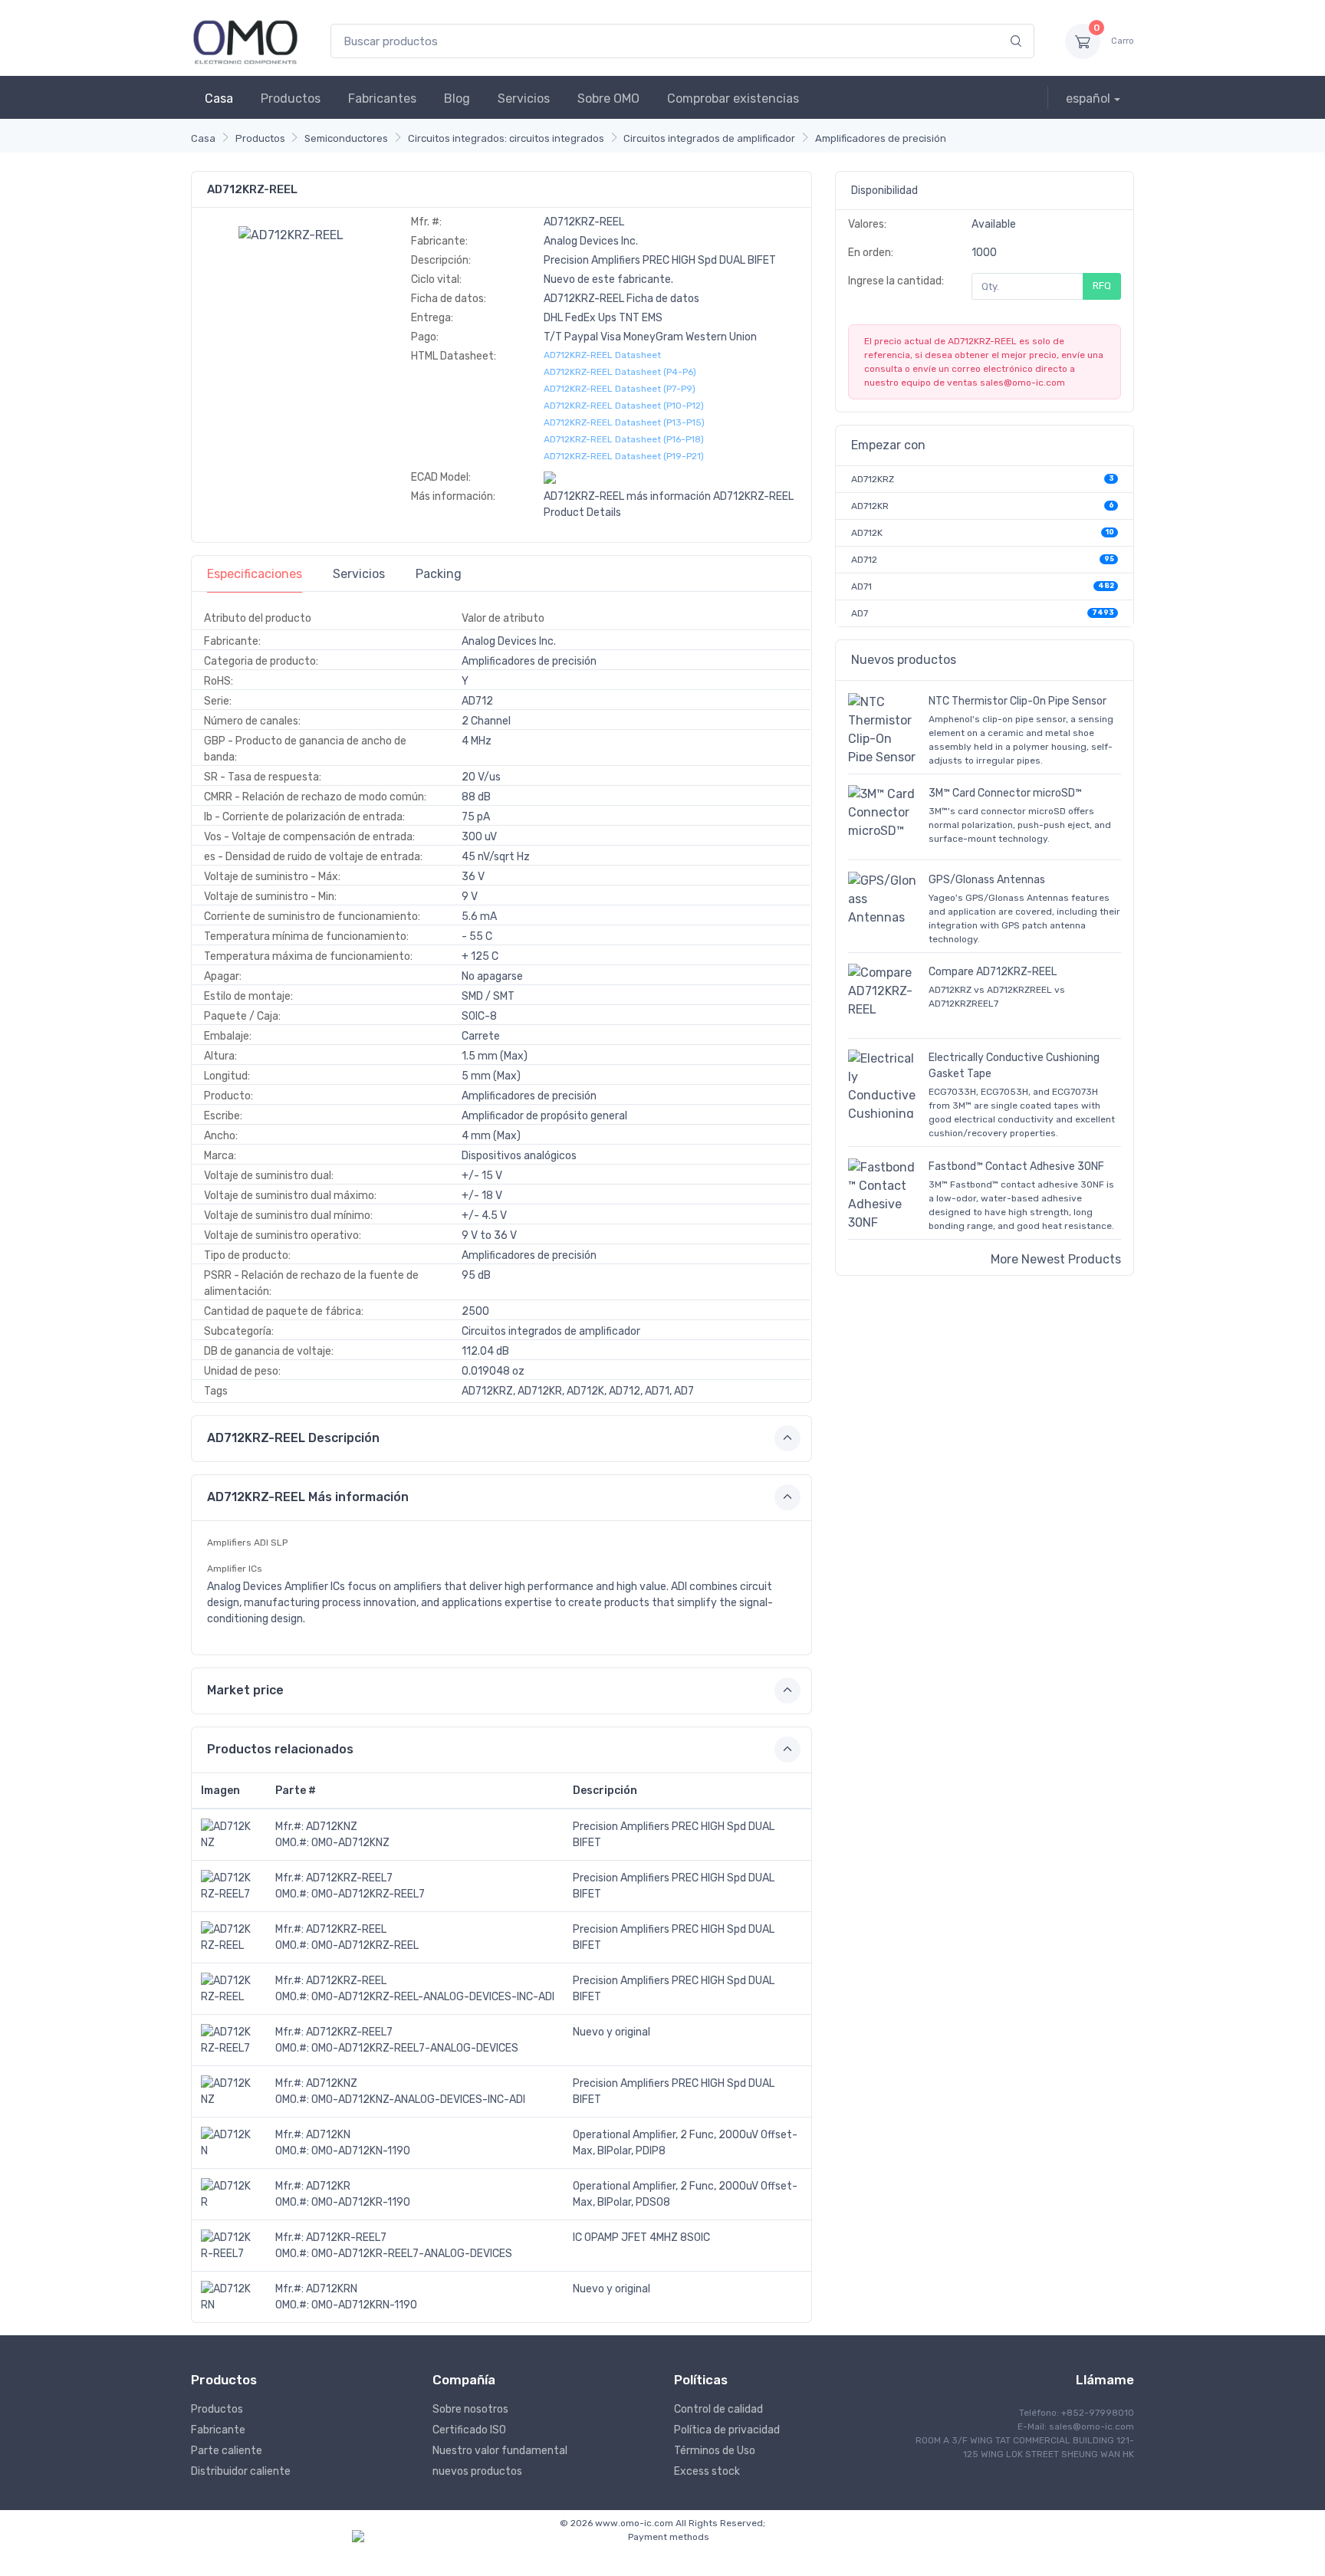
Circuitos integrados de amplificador (709, 138)
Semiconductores (346, 138)
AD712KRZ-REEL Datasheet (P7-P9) (620, 389)
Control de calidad (718, 2409)
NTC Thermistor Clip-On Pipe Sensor (1018, 701)
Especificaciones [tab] (255, 574)
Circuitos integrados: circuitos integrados (506, 138)
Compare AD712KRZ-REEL (993, 972)
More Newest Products (1056, 1259)
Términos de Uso (715, 2451)
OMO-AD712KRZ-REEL (365, 1945)
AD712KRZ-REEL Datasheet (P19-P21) (624, 456)
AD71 (861, 586)
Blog (457, 99)
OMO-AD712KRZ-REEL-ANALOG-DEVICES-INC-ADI (433, 1997)
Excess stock (707, 2471)
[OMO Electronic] (245, 41)
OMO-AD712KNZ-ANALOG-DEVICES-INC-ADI (418, 2100)
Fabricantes (382, 99)
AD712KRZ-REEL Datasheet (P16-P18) (624, 439)
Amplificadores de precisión (881, 138)
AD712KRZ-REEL (346, 1929)
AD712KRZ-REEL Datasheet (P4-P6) (620, 372)
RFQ (1102, 286)
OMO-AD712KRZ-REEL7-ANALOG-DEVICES (415, 2048)
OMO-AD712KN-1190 (361, 2151)
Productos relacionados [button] (280, 1749)
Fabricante (218, 2430)
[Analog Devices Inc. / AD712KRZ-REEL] (291, 234)
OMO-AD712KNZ (350, 1843)
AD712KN (328, 2135)
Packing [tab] (439, 574)
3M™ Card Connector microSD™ (1005, 793)
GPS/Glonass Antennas (987, 880)
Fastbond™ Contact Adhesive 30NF (1016, 1166)
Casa (219, 99)
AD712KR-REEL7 (346, 2238)
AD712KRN (332, 2289)
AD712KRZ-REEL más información (627, 496)
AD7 (860, 613)
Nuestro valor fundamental (500, 2451)
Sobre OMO (608, 99)
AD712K (867, 533)
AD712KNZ (332, 1827)
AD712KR (328, 2186)
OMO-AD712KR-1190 (361, 2202)
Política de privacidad (727, 2430)
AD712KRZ (873, 479)
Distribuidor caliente (241, 2471)
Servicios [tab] (359, 574)
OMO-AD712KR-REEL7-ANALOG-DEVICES (412, 2254)
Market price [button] (245, 1690)
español (1088, 99)
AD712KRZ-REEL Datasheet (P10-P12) (624, 406)
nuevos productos (477, 2471)
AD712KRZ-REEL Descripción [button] (293, 1438)
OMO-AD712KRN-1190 (364, 2305)
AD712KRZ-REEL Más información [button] (308, 1497)
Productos (291, 99)
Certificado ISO (469, 2430)
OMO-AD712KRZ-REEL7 (368, 1894)
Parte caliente (227, 2451)
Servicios (524, 99)
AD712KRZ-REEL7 (349, 1878)
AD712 (864, 560)
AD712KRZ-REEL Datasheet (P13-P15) (624, 422)
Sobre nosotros (470, 2409)
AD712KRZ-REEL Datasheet (602, 355)
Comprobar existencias (733, 99)
